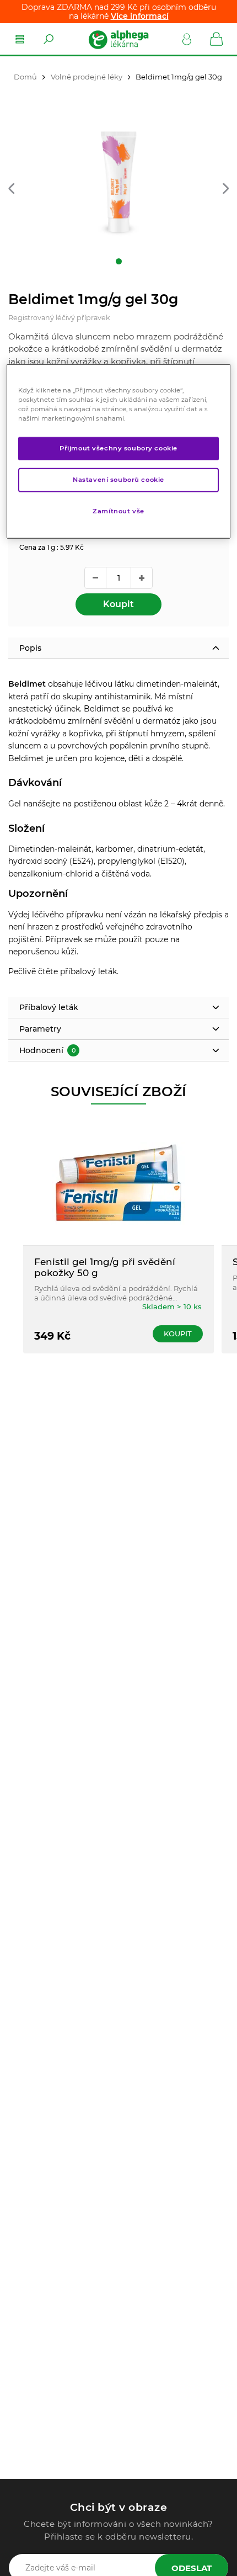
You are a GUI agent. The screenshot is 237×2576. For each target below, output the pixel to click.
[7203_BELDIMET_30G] (118, 182)
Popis (30, 648)
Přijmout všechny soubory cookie (118, 448)
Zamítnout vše (118, 511)
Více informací (140, 16)
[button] (11, 189)
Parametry (40, 1029)
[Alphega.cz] (118, 39)
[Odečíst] (95, 578)
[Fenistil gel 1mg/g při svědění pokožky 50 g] (118, 1183)
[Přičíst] (142, 578)
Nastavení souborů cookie (118, 480)
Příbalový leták (49, 1007)
